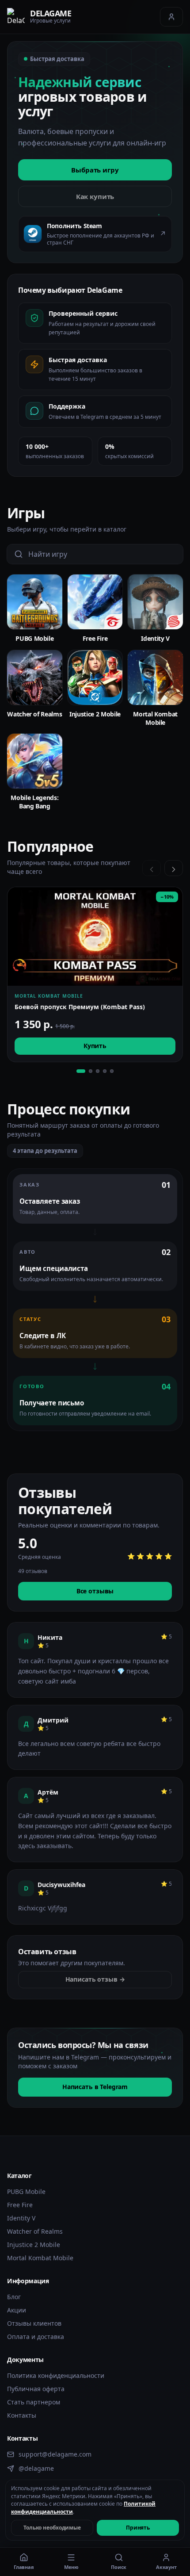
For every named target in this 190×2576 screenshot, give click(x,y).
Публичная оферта (36, 2389)
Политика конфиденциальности (56, 2375)
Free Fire (20, 2205)
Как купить (95, 196)
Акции (17, 2310)
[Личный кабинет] (171, 17)
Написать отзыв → (95, 1979)
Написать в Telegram (95, 2087)
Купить (95, 1046)
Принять (138, 2528)
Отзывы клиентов (34, 2323)
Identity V (21, 2218)
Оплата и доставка (36, 2337)
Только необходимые (52, 2528)
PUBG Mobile (26, 2191)
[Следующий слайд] (174, 868)
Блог (14, 2297)
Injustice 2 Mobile (34, 2245)
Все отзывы (95, 1591)
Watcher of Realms (35, 2231)
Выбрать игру (95, 170)
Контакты (22, 2415)
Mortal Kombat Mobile (49, 996)
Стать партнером (34, 2402)
